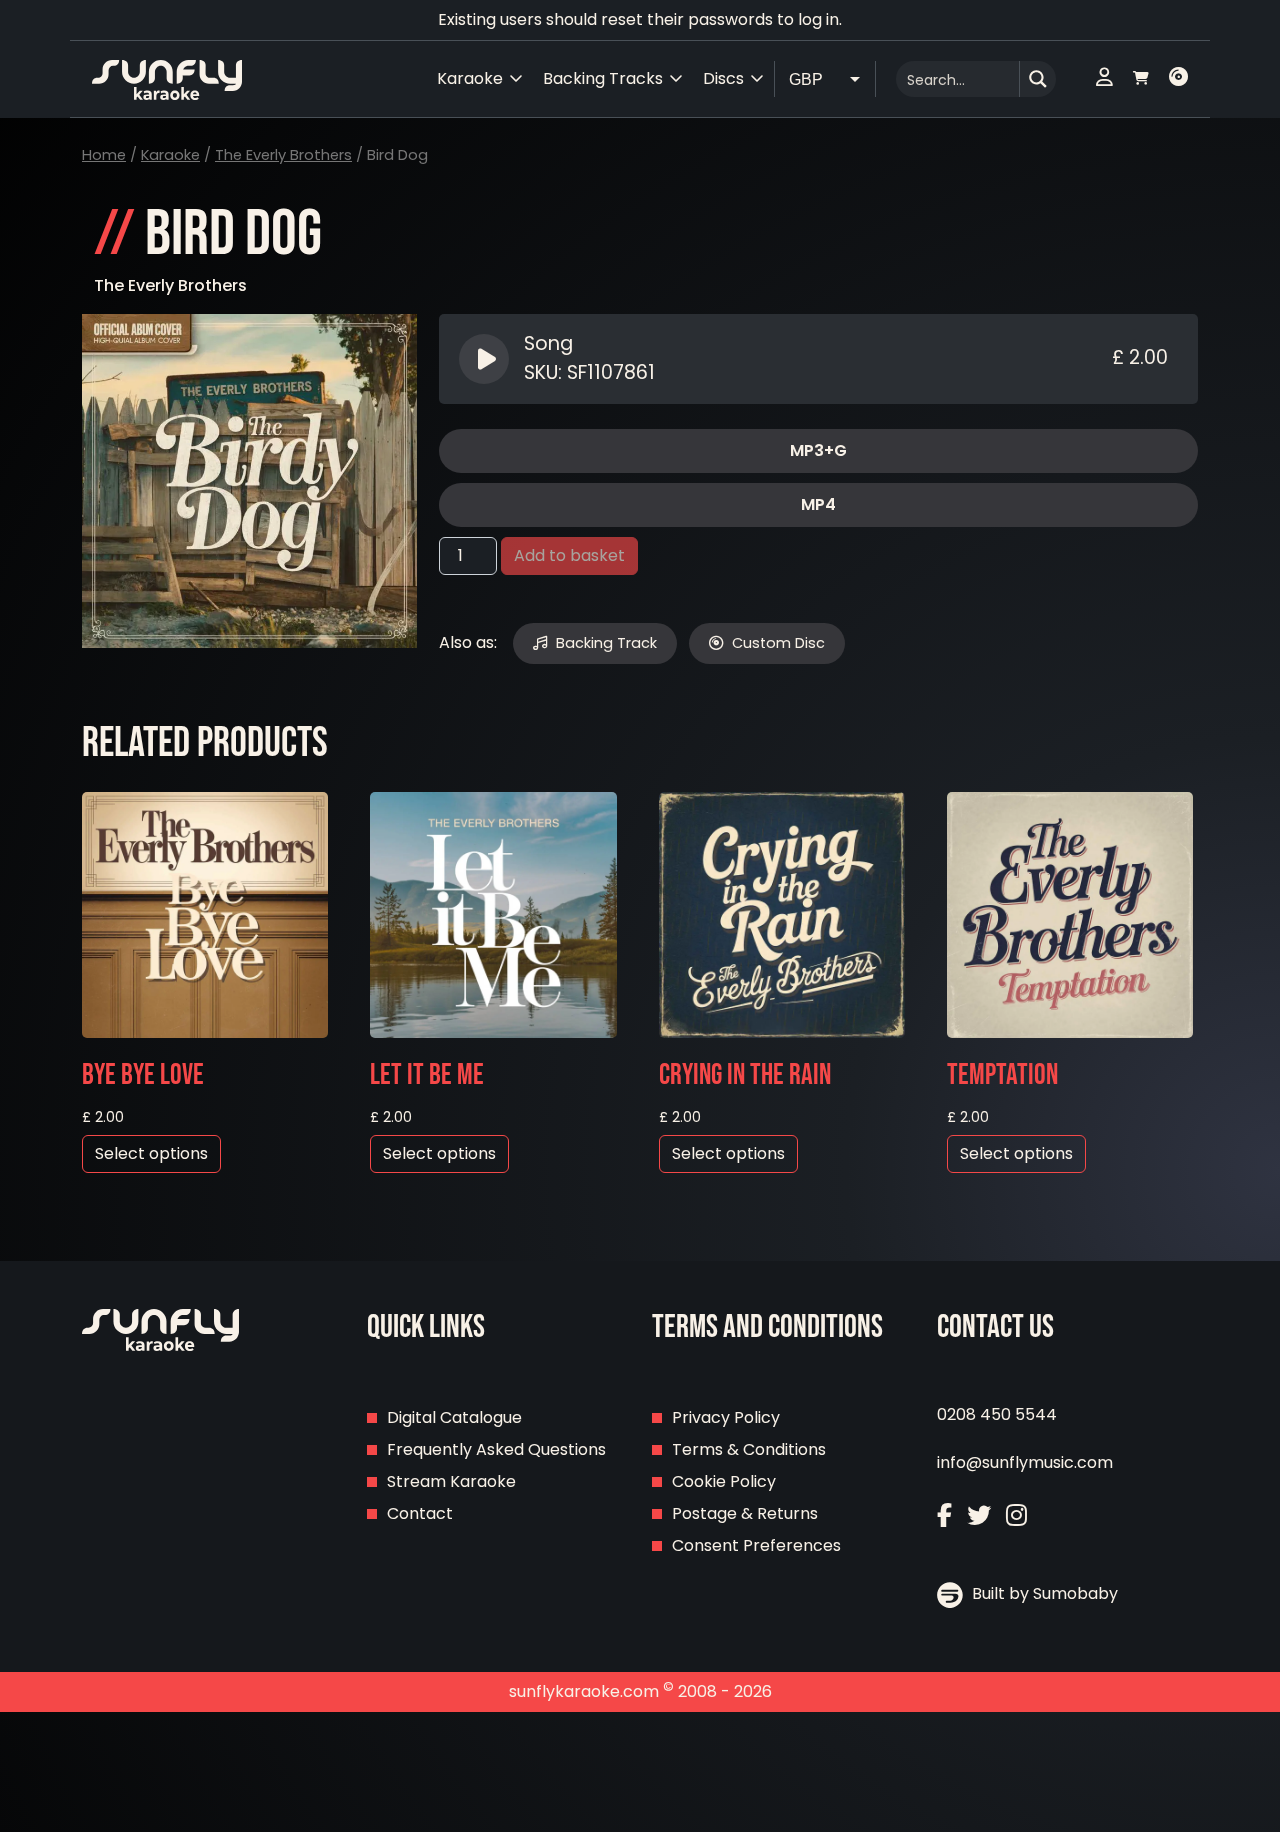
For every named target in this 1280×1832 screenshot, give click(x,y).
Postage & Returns (745, 1513)
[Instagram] (1016, 1515)
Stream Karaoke (451, 1481)
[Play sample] (486, 359)
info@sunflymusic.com (1025, 1462)
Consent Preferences (756, 1545)
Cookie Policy (724, 1481)
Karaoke (170, 155)
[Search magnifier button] (1038, 79)
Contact (420, 1513)
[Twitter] (979, 1515)
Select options (151, 1153)
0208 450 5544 (997, 1414)
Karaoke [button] (470, 78)
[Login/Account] (1104, 79)
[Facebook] (944, 1515)
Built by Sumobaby (1043, 1593)
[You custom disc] (1178, 79)
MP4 (818, 504)
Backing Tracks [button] (603, 78)
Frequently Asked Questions (496, 1449)
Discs (723, 78)
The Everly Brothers (283, 155)
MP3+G (818, 450)
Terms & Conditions (749, 1449)
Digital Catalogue (454, 1417)
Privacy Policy (726, 1417)
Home (104, 155)
